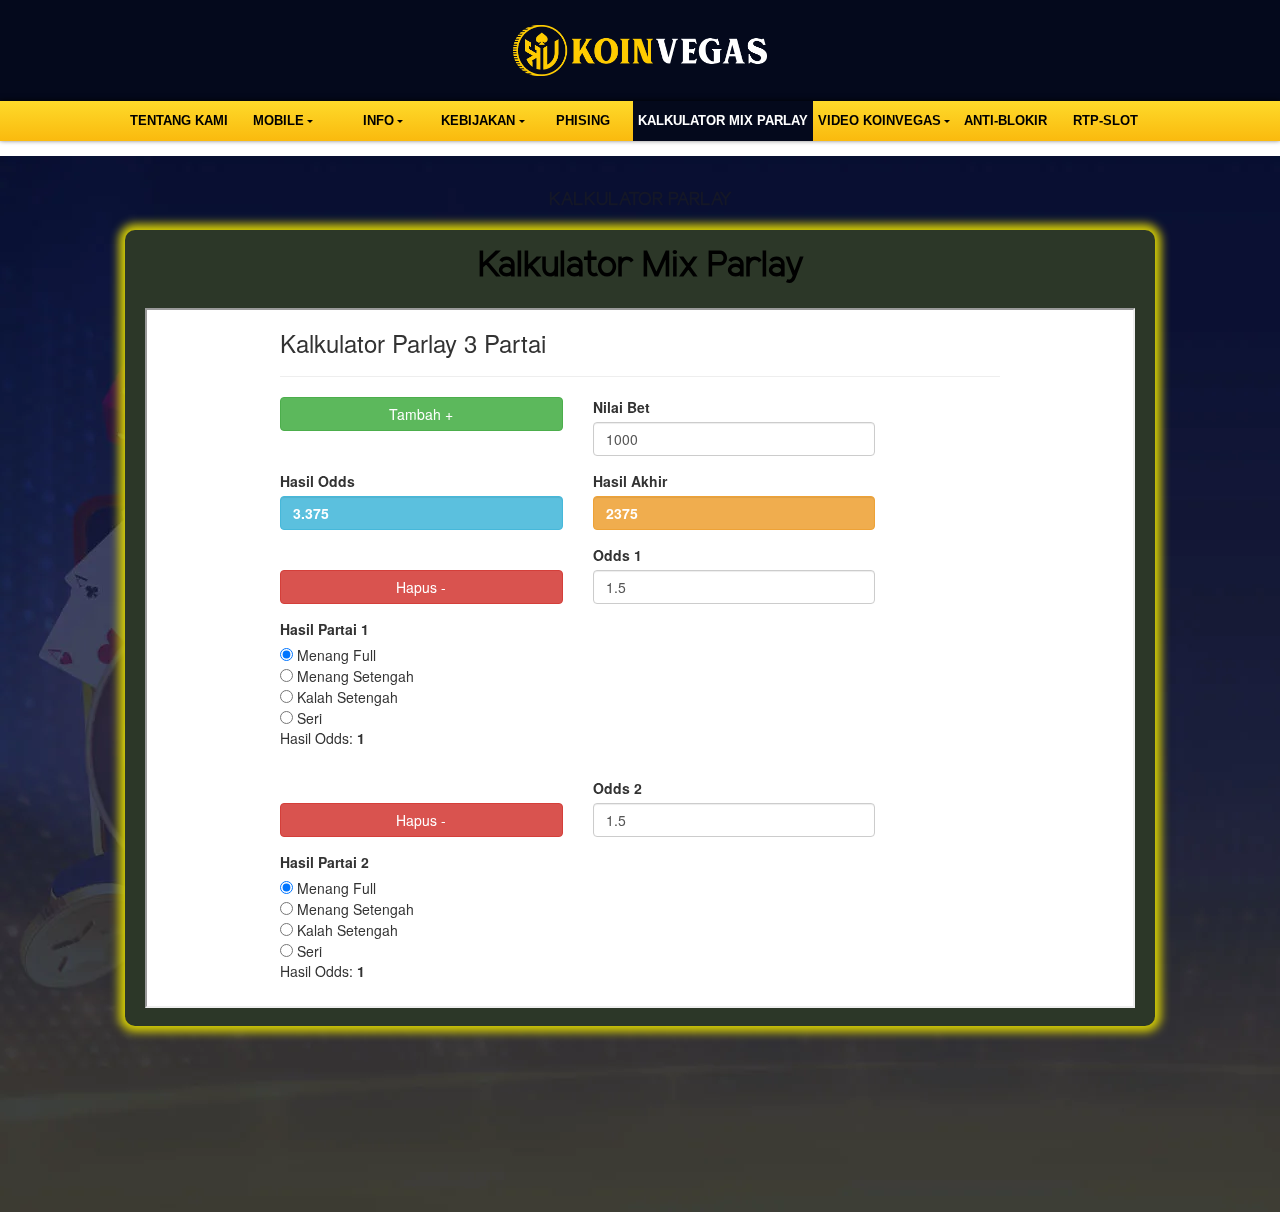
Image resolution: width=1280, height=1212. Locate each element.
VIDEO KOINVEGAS (879, 120)
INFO (378, 120)
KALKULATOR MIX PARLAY (723, 120)
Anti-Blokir (1005, 120)
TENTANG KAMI (179, 120)
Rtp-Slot (1105, 120)
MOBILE (278, 120)
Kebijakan (478, 120)
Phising (583, 120)
